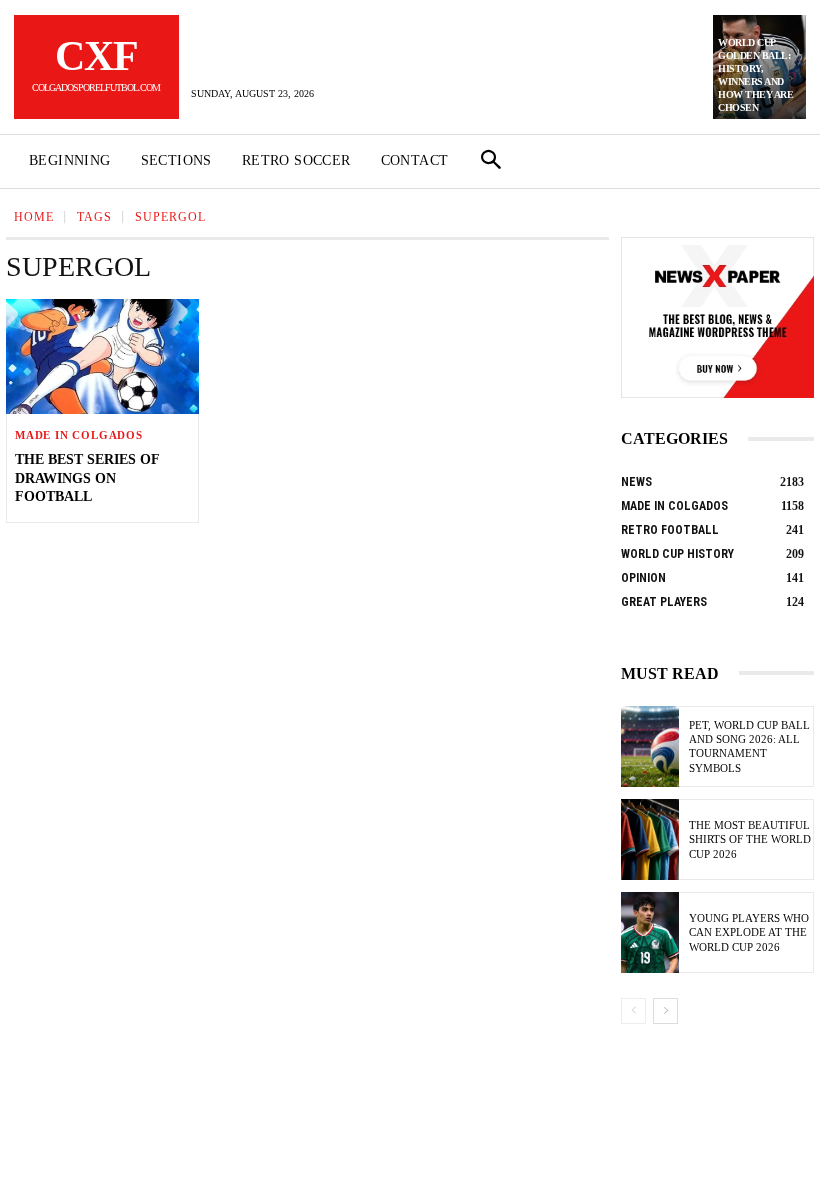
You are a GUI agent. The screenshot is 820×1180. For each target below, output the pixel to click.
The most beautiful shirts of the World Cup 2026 (750, 839)
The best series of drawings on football (87, 477)
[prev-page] (633, 1011)
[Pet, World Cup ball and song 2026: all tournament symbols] (650, 746)
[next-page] (665, 1011)
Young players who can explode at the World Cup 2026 (749, 932)
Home (34, 217)
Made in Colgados (79, 435)
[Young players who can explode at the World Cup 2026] (650, 932)
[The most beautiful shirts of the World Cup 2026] (650, 839)
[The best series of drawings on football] (102, 357)
